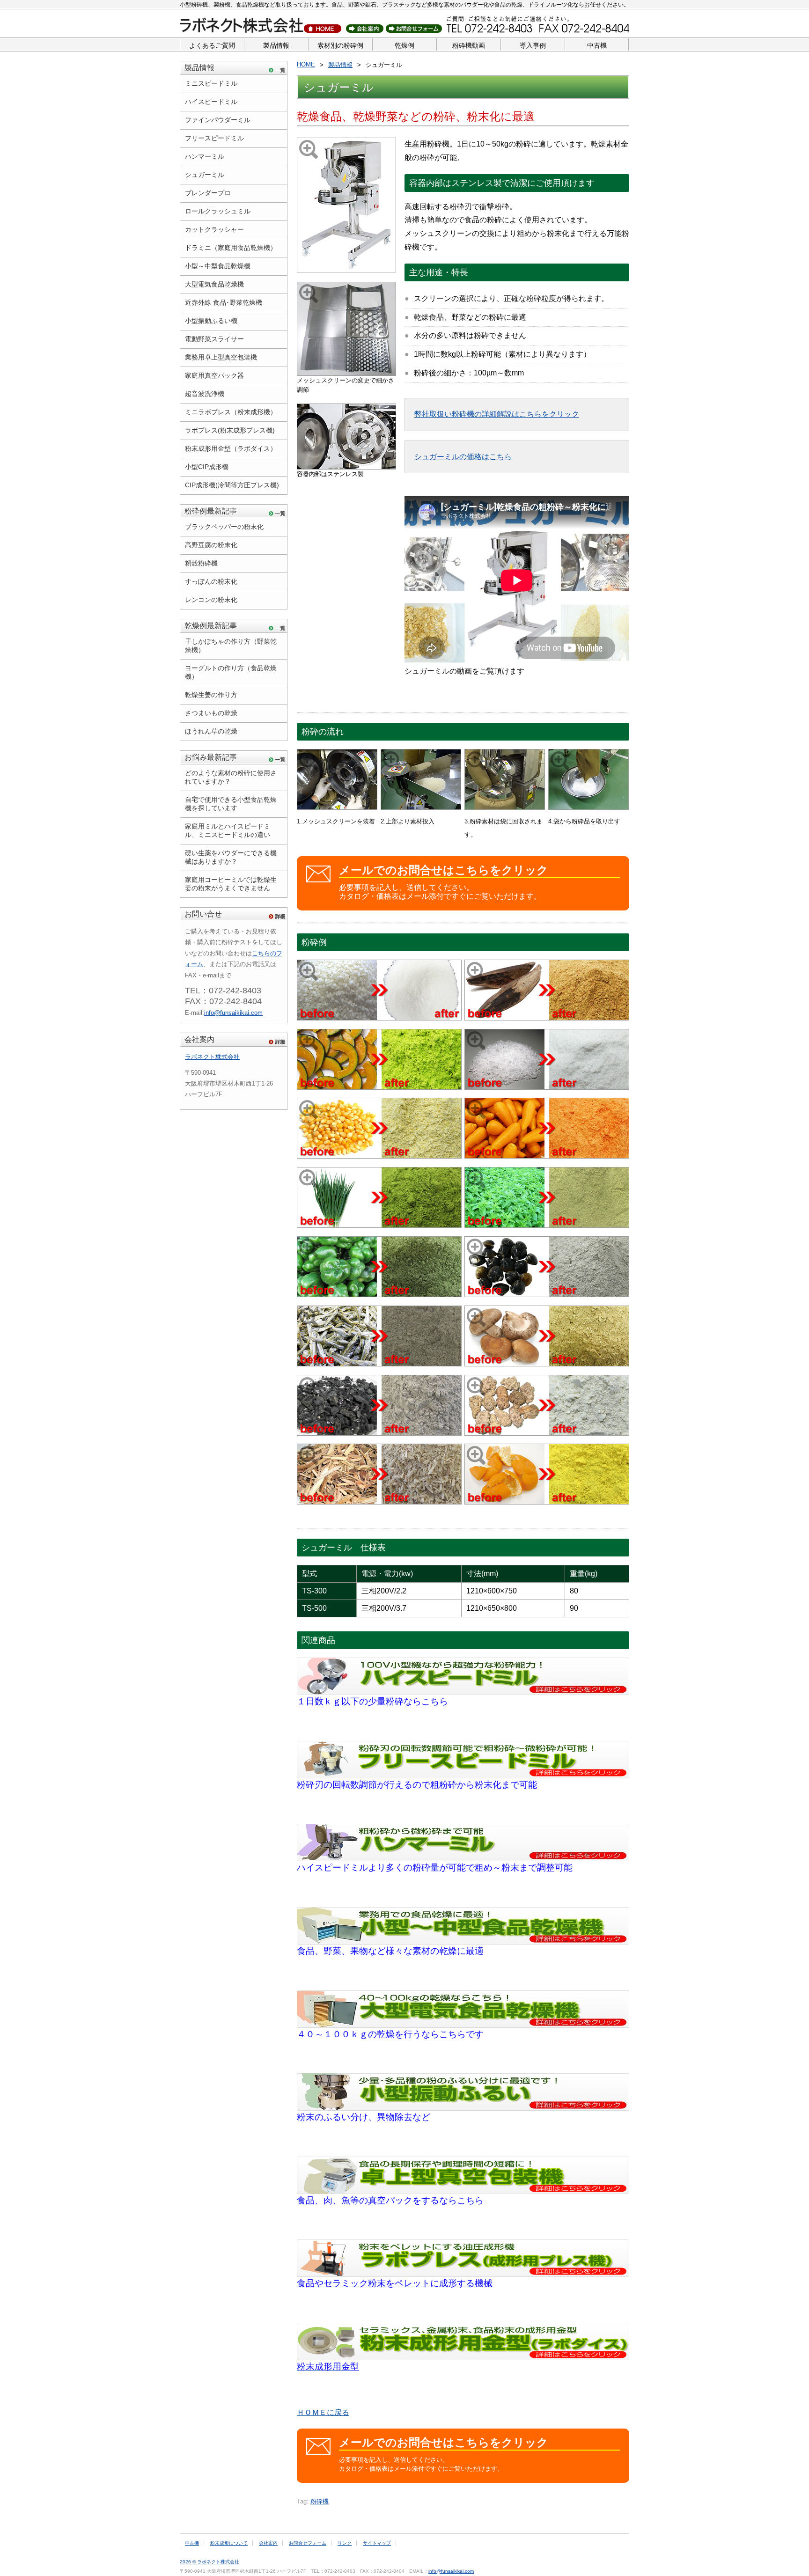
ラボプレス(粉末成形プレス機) (230, 430)
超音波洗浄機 (205, 394)
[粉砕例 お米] (379, 1018)
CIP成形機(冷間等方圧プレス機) (232, 485)
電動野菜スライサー (214, 339)
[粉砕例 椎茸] (547, 1364)
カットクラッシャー (214, 229)
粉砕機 (320, 2501)
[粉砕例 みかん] (547, 1502)
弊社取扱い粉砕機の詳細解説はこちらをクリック (497, 414)
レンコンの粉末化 (211, 600)
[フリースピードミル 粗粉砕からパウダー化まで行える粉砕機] (463, 1776)
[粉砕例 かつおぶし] (547, 1018)
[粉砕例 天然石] (379, 1433)
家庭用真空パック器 (214, 375)
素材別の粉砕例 (340, 45)
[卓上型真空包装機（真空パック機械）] (463, 2191)
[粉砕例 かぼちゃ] (379, 1087)
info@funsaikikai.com (233, 1013)
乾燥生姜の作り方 (211, 695)
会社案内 (199, 1039)
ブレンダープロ (208, 193)
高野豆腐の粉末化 (211, 545)
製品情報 (276, 45)
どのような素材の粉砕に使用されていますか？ (231, 777)
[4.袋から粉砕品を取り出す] (588, 807)
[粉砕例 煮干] (379, 1364)
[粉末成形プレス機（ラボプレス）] (463, 2274)
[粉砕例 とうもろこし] (379, 1156)
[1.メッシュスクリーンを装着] (337, 807)
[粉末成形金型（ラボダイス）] (463, 2358)
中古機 (597, 45)
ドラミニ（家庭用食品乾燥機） (231, 248)
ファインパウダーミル (218, 120)
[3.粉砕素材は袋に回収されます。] (505, 807)
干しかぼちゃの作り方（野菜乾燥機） (231, 646)
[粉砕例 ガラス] (547, 1087)
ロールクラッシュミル (218, 211)
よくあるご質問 (212, 45)
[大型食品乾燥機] (463, 2025)
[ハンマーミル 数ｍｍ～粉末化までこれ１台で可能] (463, 1859)
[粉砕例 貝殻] (547, 1295)
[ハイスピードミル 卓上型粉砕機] (463, 1692)
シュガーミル (205, 175)
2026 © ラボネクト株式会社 (210, 2562)
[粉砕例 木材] (379, 1502)
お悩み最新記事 (211, 757)
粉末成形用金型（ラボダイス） (231, 448)
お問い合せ (203, 914)
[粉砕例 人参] (547, 1156)
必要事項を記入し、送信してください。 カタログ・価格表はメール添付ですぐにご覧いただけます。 (444, 882)
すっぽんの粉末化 (211, 581)
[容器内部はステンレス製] (346, 467)
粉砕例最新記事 (211, 511)
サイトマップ (377, 2543)
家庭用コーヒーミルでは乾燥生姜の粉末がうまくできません (231, 884)
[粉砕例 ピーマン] (379, 1295)
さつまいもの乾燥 (211, 713)
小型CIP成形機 (207, 467)
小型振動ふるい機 (211, 321)
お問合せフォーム (308, 2543)
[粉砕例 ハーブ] (547, 1225)
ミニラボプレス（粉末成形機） (231, 412)
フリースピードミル (214, 138)
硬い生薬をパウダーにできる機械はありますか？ (231, 857)
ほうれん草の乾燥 (211, 731)
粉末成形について (229, 2543)
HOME (306, 64)
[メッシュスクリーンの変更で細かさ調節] (346, 373)
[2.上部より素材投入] (421, 807)
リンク (345, 2543)
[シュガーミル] (346, 270)
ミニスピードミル (211, 83)
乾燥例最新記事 (211, 626)
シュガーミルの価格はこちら (463, 457)
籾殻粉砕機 (201, 563)
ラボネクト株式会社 (212, 1057)
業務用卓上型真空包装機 (221, 357)
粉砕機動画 (469, 45)
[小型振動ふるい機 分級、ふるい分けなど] (463, 2108)
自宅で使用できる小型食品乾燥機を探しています (231, 804)
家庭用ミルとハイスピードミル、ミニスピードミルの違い (228, 830)
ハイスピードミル (211, 102)
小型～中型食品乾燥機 (218, 266)
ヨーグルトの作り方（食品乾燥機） (231, 672)
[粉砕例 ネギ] (379, 1225)
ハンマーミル (205, 156)
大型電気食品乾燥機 (214, 284)
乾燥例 (404, 45)
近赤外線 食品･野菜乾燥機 (224, 302)
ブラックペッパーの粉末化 (224, 527)
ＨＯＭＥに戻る (323, 2412)
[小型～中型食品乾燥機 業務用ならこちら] (463, 1942)
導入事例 (533, 45)
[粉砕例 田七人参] (547, 1433)
